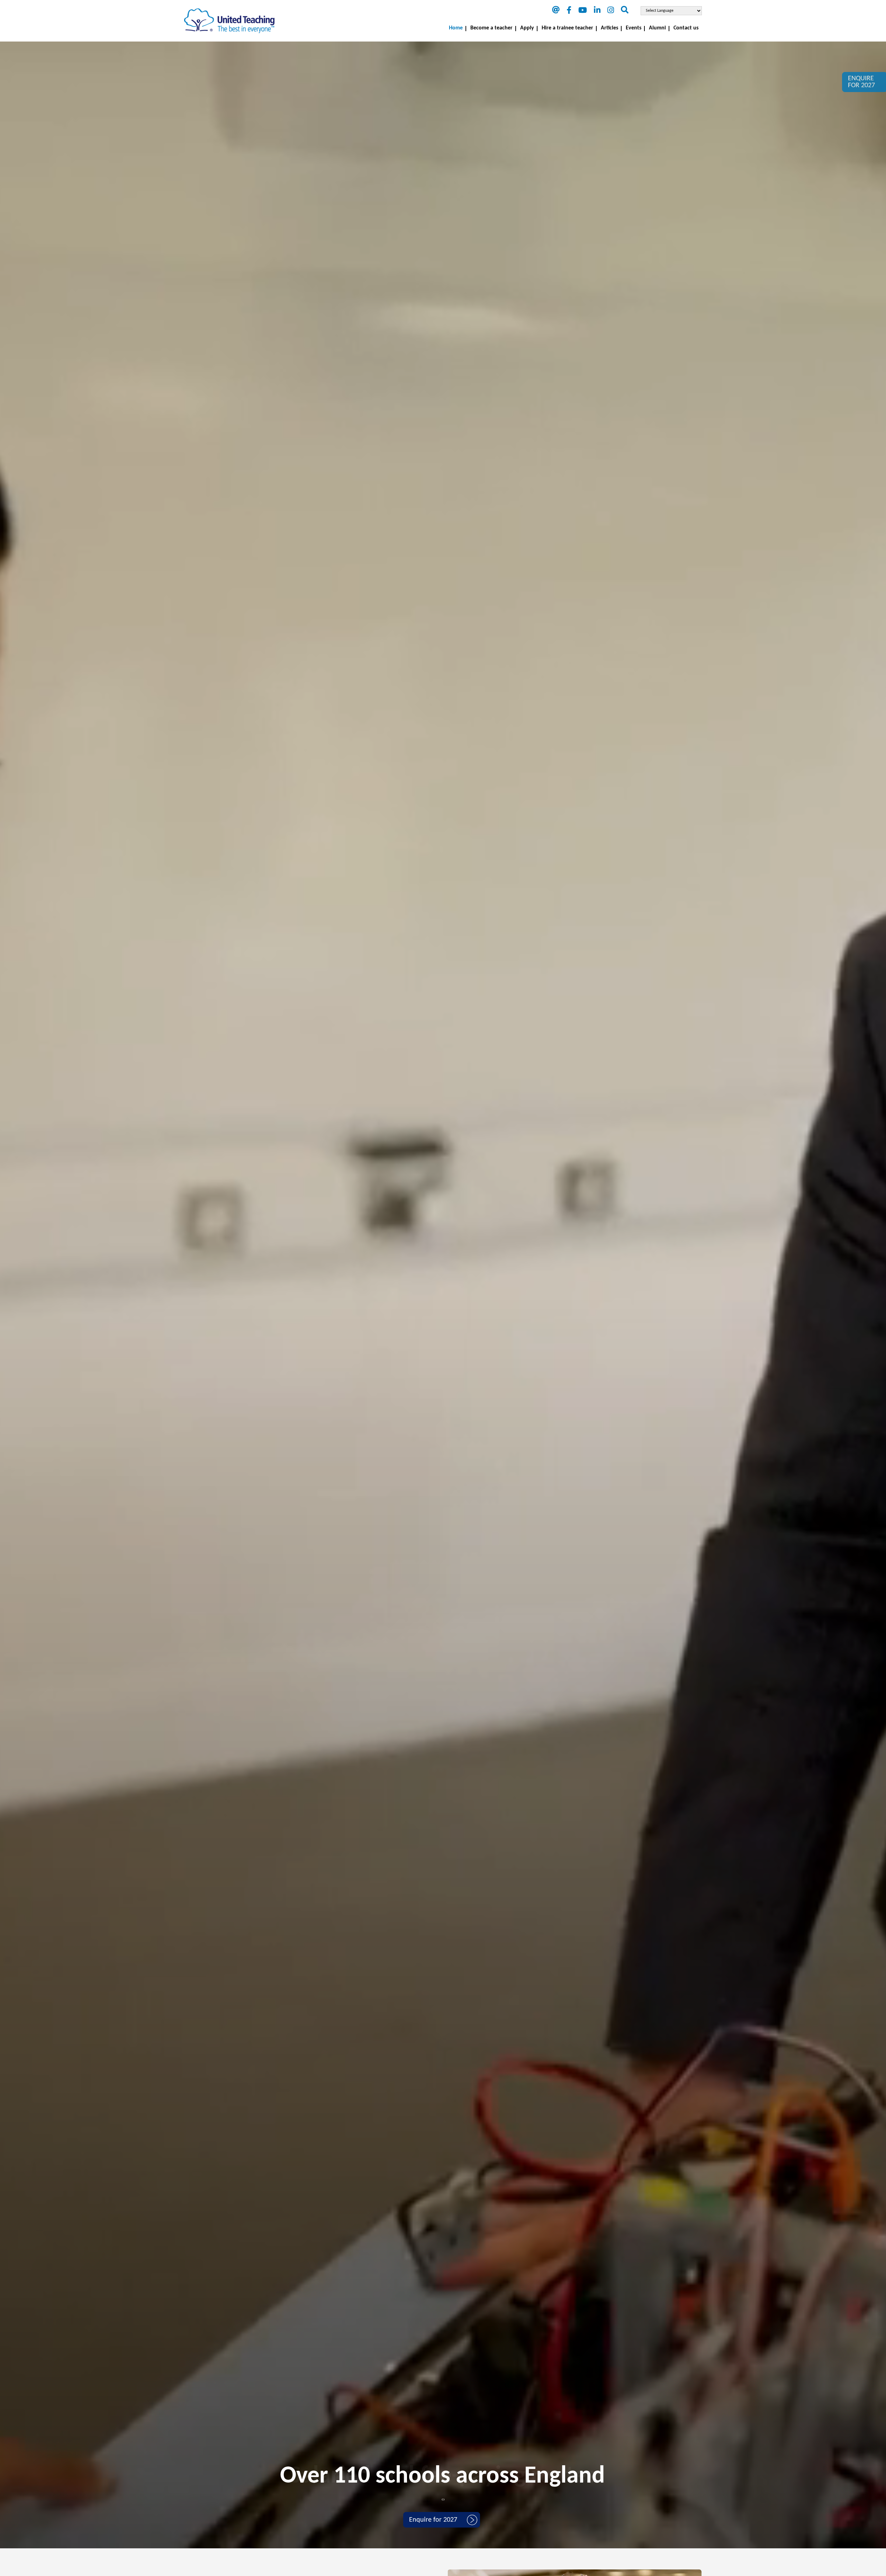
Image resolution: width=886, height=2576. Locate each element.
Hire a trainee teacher (567, 28)
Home (456, 28)
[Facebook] (569, 11)
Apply (527, 28)
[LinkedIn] (597, 11)
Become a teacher (491, 28)
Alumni (657, 28)
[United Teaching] (229, 21)
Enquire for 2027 (433, 2520)
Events (634, 28)
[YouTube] (583, 11)
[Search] (625, 11)
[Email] (556, 11)
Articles (609, 28)
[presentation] (442, 2500)
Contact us (686, 28)
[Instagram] (611, 11)
